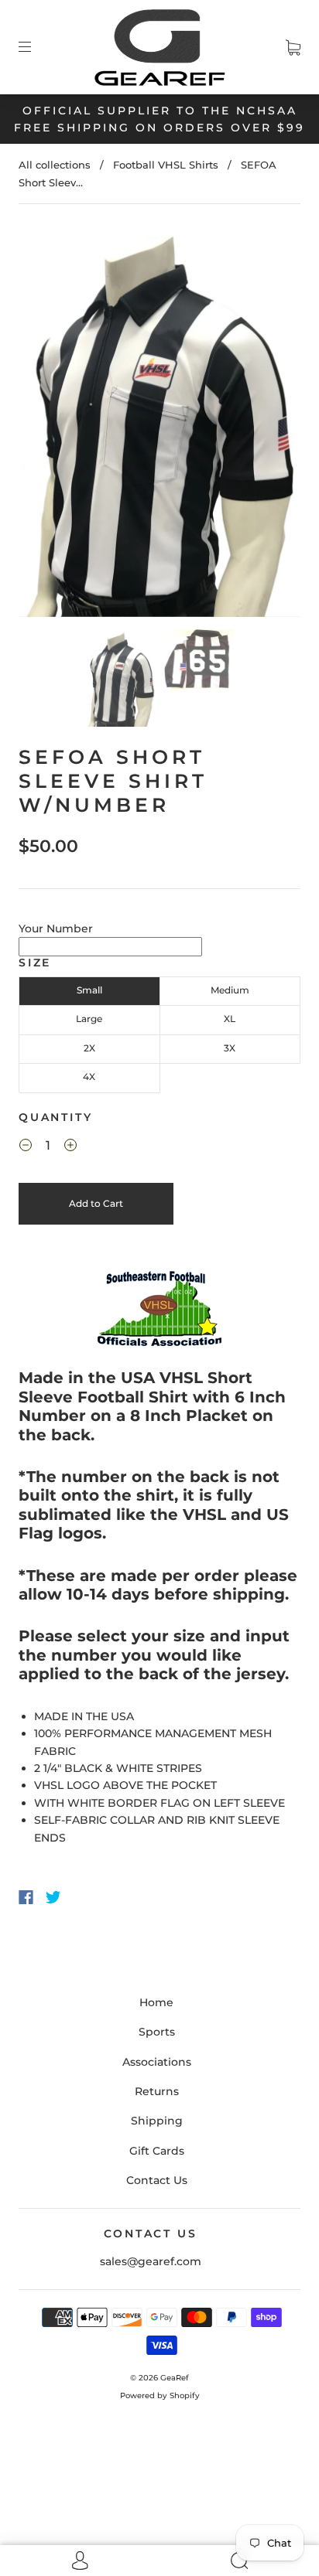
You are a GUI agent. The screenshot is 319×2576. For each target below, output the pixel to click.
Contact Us (157, 2180)
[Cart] (293, 47)
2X (89, 1048)
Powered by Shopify (160, 2395)
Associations (157, 2062)
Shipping (157, 2121)
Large (89, 1019)
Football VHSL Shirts (166, 165)
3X (230, 1048)
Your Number (56, 929)
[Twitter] (53, 1897)
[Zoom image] (159, 423)
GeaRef (175, 2378)
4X (89, 1077)
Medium (230, 990)
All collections (55, 165)
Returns (157, 2091)
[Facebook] (26, 1897)
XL (230, 1019)
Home (156, 2002)
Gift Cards (157, 2151)
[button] (47, 423)
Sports (157, 2032)
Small (89, 990)
